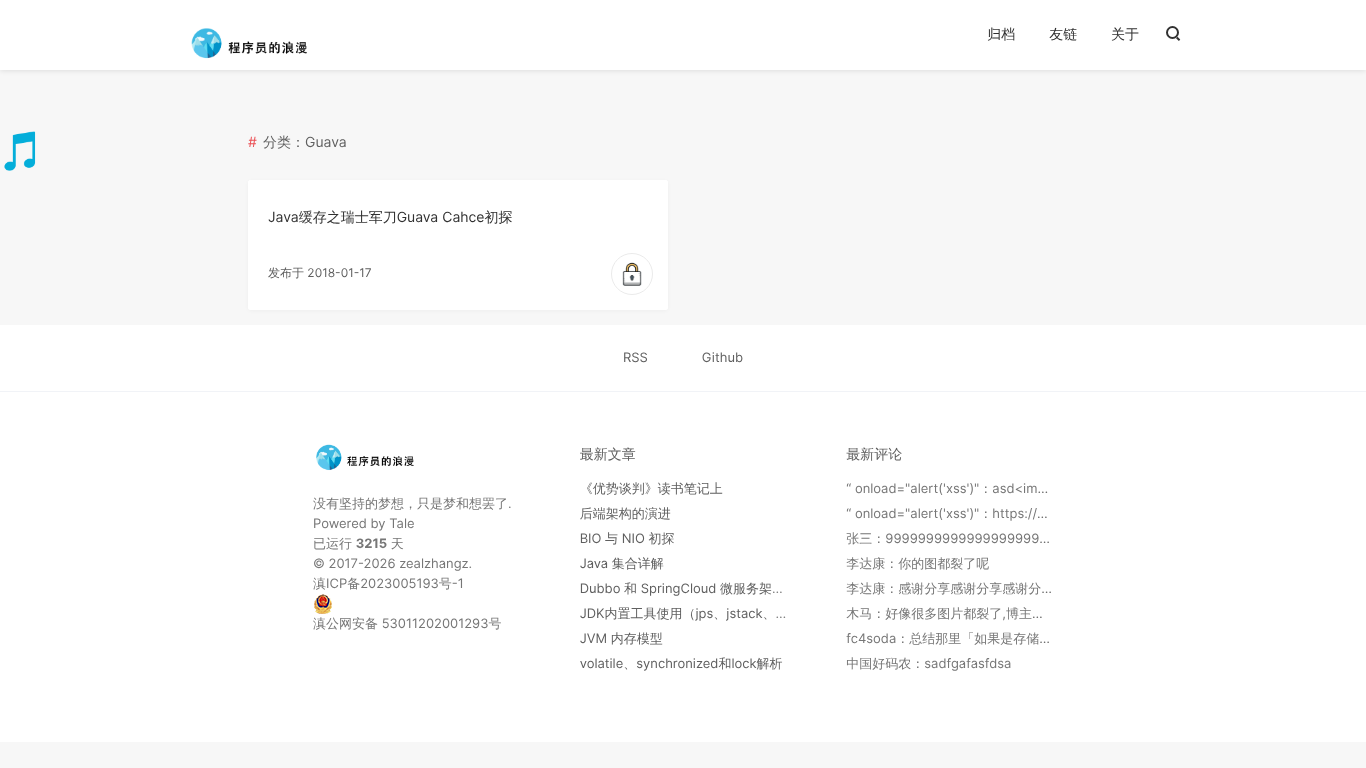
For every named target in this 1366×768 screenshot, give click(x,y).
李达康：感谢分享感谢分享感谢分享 (950, 589)
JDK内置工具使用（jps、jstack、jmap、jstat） (719, 614)
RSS (635, 358)
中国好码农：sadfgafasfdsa (928, 664)
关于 (1125, 34)
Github (722, 358)
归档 (1001, 34)
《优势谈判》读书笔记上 (651, 489)
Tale (401, 524)
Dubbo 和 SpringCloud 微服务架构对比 (695, 589)
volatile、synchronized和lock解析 (681, 664)
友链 (1063, 34)
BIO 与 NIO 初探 (627, 539)
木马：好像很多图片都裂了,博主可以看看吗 (971, 614)
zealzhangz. (435, 564)
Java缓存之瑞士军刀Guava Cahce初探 (390, 217)
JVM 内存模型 (621, 639)
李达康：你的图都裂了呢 (917, 564)
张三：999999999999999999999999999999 (987, 539)
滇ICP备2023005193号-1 (388, 584)
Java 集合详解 (622, 564)
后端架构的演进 (625, 514)
